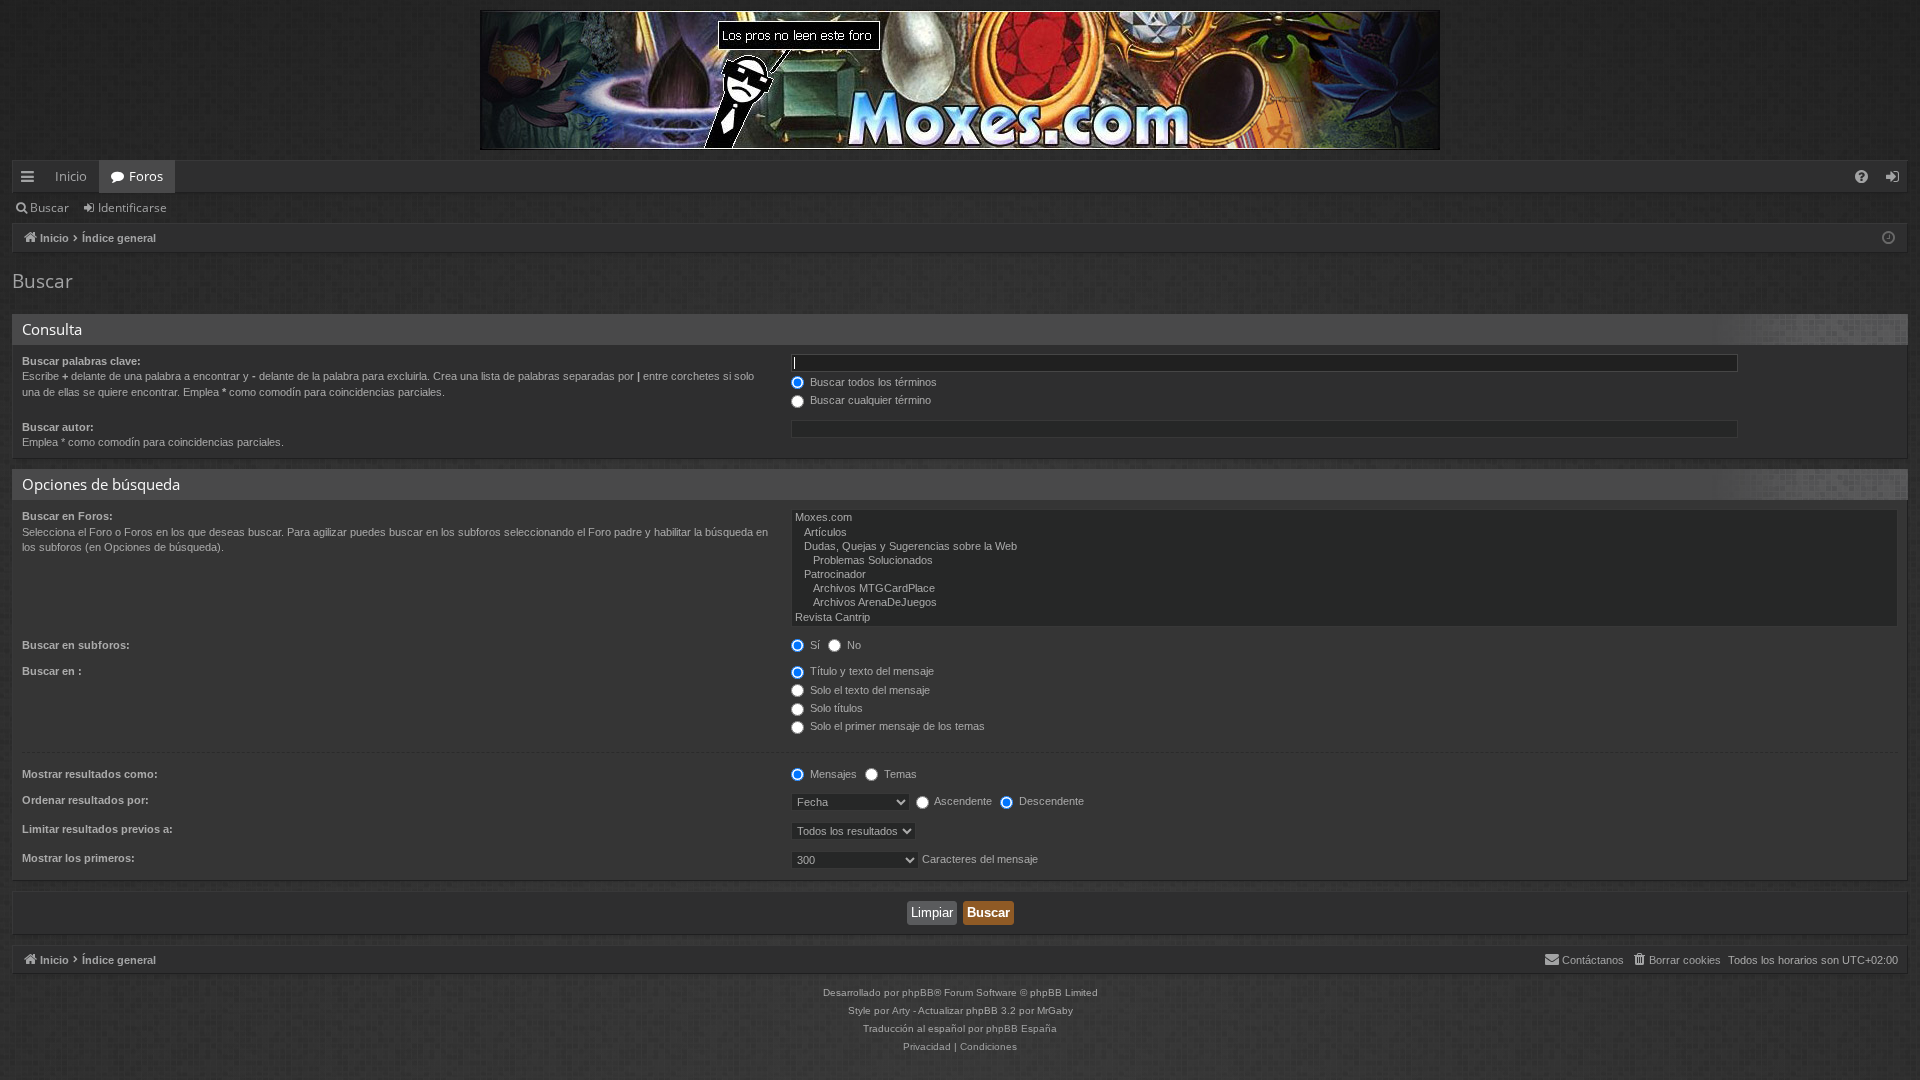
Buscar (49, 207)
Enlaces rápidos (31, 180)
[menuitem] (1861, 176)
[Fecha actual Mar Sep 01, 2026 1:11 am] (1888, 238)
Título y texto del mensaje (870, 671)
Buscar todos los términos (872, 382)
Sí (813, 645)
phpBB (918, 992)
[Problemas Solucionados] (1344, 561)
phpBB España (1021, 1028)
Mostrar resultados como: (90, 774)
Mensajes (832, 774)
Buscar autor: (58, 427)
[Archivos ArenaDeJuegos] (1344, 603)
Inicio (71, 176)
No (852, 645)
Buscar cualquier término (869, 400)
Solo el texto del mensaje (868, 690)
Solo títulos (835, 708)
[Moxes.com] (1344, 518)
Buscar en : (52, 671)
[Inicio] (960, 80)
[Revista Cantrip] (1344, 618)
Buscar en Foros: (67, 516)
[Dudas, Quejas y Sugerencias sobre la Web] (1344, 547)
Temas (899, 774)
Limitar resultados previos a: (97, 829)
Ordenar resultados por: (85, 800)
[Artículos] (1344, 533)
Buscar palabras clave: (81, 361)
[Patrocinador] (1344, 575)
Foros (146, 176)
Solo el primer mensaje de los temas (896, 726)
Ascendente (962, 801)
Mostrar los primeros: (78, 858)
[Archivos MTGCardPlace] (1344, 589)
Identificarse (132, 207)
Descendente (1050, 801)
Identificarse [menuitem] (1896, 180)
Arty (901, 1010)
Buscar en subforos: (76, 645)
